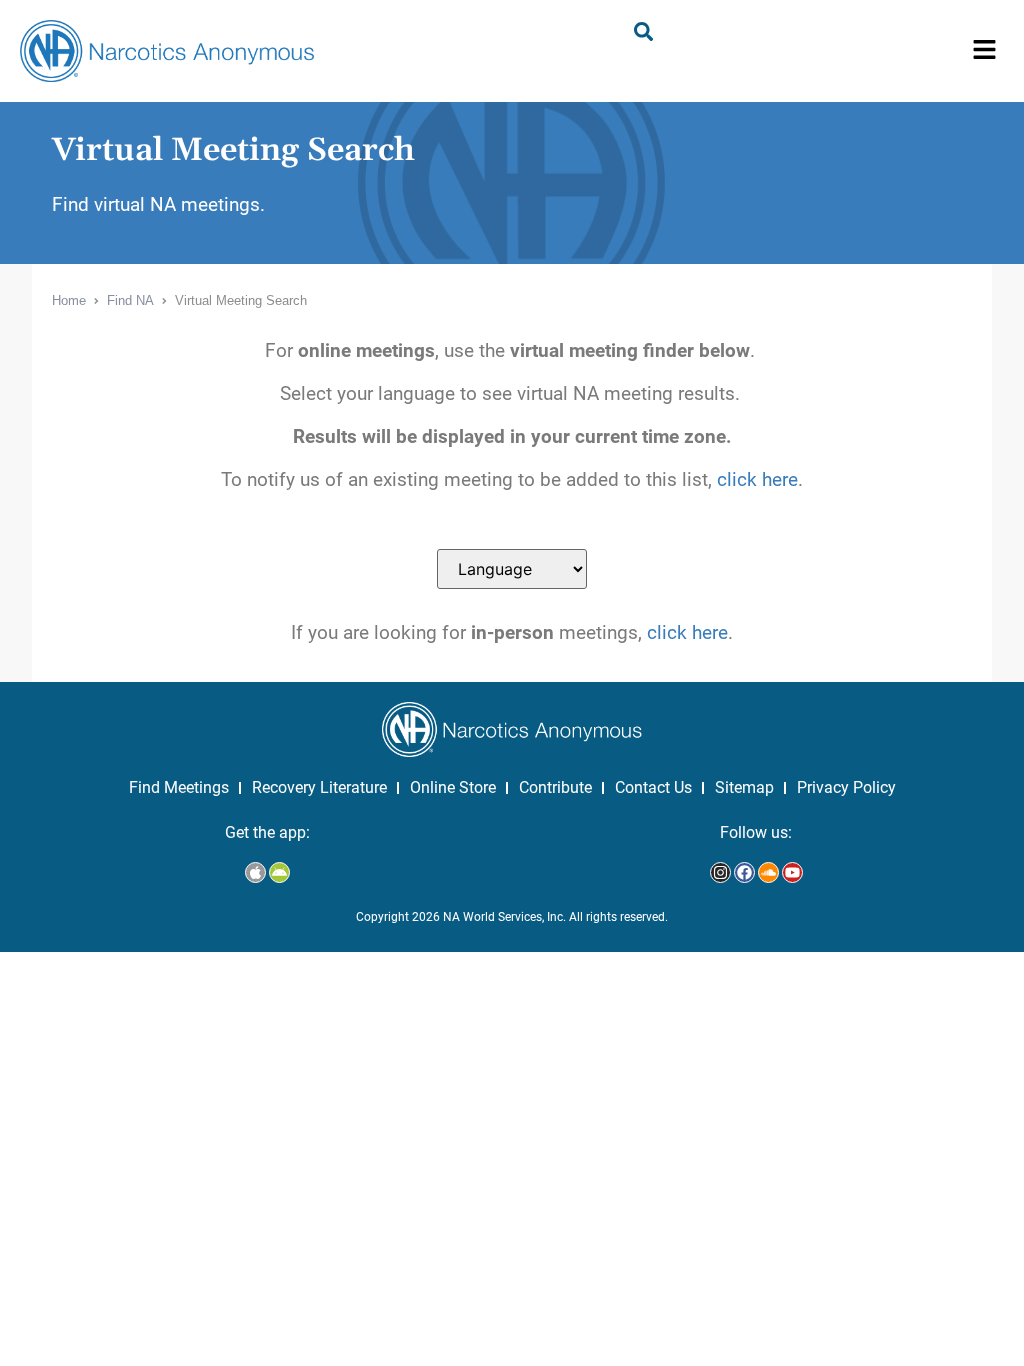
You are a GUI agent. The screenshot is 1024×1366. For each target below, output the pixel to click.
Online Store (453, 787)
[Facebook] (744, 872)
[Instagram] (720, 872)
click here (757, 479)
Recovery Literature (319, 787)
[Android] (279, 872)
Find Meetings (179, 787)
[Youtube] (792, 872)
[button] (984, 51)
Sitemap (744, 787)
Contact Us (653, 787)
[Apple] (255, 872)
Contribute (555, 787)
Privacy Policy (846, 787)
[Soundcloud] (768, 872)
